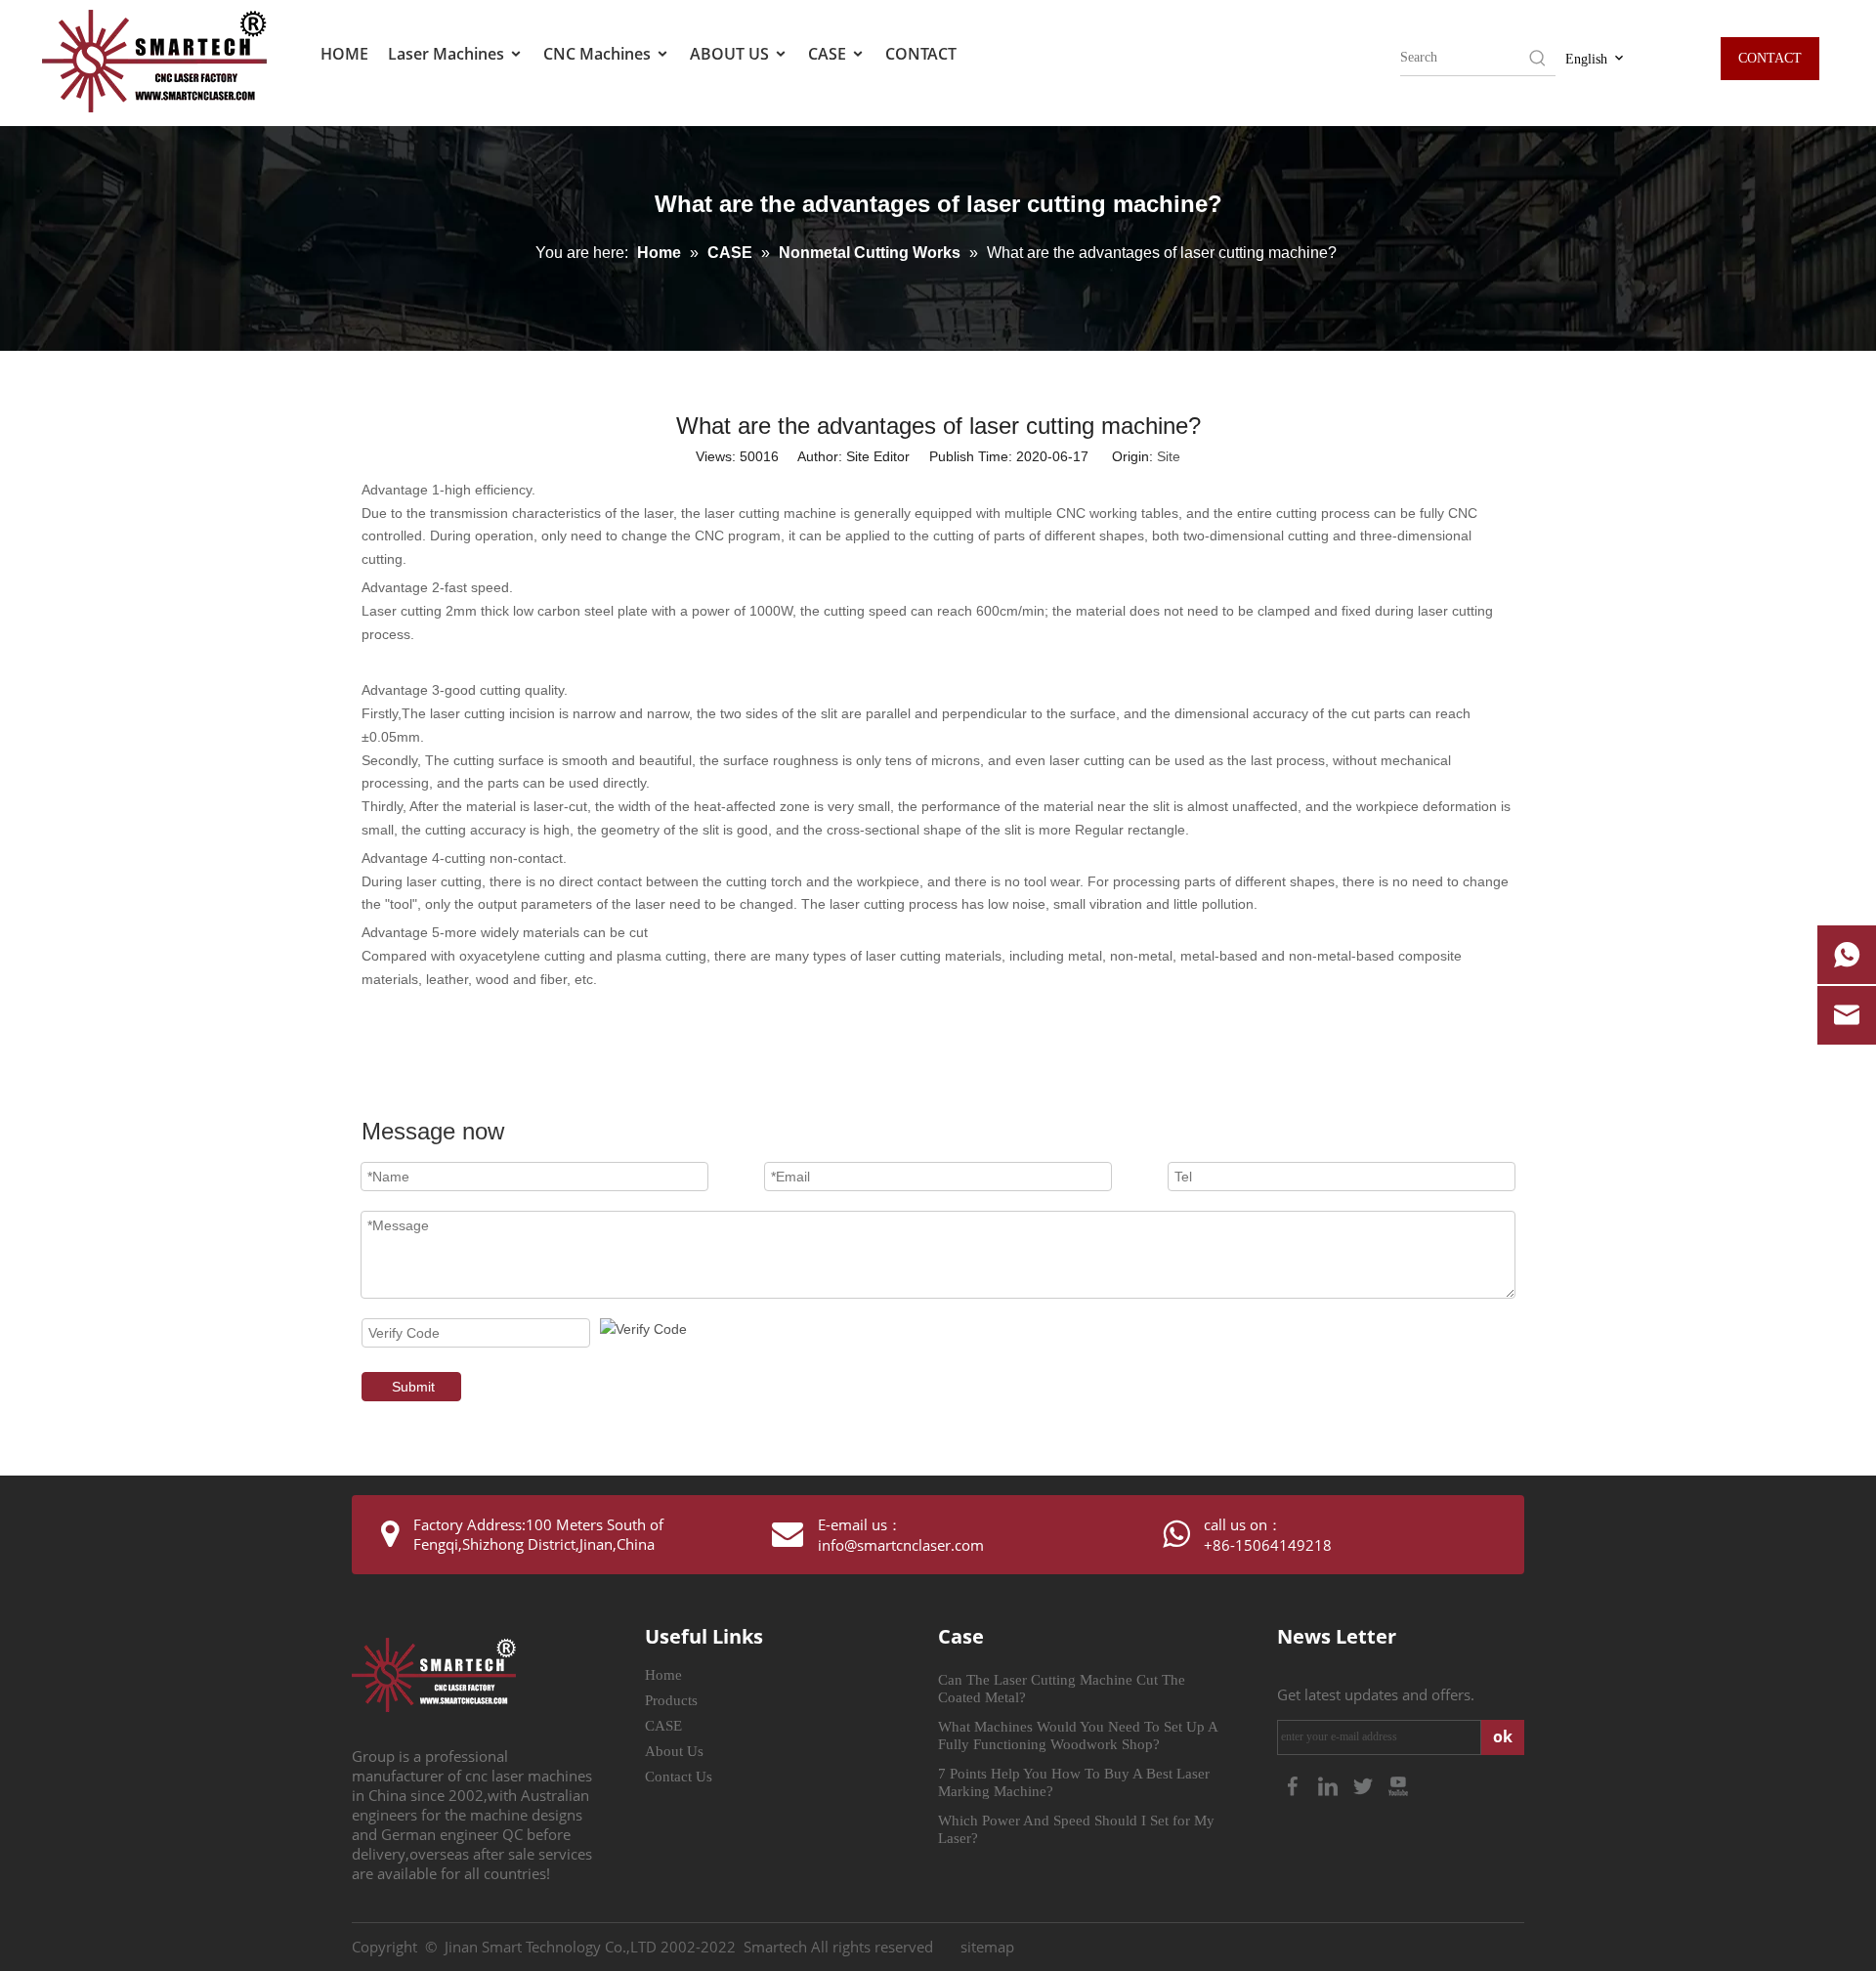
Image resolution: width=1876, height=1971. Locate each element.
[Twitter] (1365, 1784)
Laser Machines (448, 54)
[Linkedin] (1330, 1784)
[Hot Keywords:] (1538, 58)
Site (1169, 456)
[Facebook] (1295, 1784)
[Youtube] (1398, 1784)
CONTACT (921, 54)
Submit (413, 1387)
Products (671, 1700)
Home (663, 1675)
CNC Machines (599, 54)
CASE (829, 54)
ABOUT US (731, 54)
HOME (344, 54)
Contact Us (679, 1777)
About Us (674, 1751)
